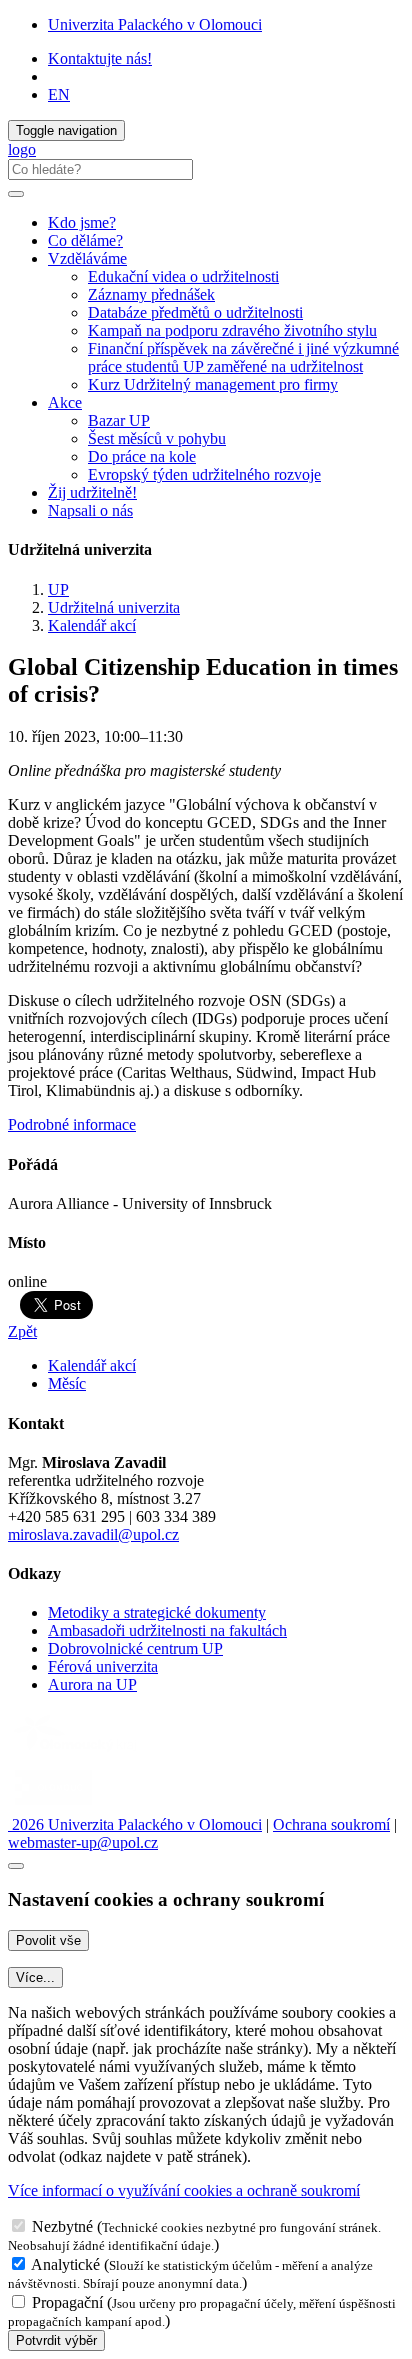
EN (59, 94)
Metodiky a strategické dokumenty (157, 1612)
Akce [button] (65, 402)
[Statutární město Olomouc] (53, 1806)
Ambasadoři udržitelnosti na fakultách (167, 1630)
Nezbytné (62, 2226)
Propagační (67, 2302)
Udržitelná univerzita (114, 607)
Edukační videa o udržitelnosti (183, 276)
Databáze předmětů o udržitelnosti (195, 312)
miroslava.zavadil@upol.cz (93, 1534)
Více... (35, 1977)
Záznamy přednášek (151, 294)
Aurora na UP (92, 1684)
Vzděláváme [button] (87, 258)
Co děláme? (85, 240)
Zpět (22, 1331)
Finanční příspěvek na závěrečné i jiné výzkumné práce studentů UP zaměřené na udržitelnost (243, 357)
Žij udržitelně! (92, 492)
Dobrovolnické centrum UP (135, 1648)
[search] (16, 194)
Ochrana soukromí (331, 1824)
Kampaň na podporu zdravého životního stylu (232, 330)
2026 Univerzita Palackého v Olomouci (135, 1824)
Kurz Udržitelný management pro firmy (213, 384)
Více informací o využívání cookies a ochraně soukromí (184, 2190)
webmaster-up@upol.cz (83, 1842)
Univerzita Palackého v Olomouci (155, 24)
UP (58, 589)
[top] (16, 1866)
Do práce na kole (142, 456)
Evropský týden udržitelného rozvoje (204, 474)
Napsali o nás (90, 510)
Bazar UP (119, 420)
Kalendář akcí (92, 625)
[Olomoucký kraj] (77, 1753)
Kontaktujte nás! (100, 58)
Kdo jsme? (82, 222)
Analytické (65, 2264)
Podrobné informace (72, 1124)
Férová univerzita (103, 1666)
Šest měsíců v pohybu (157, 438)
